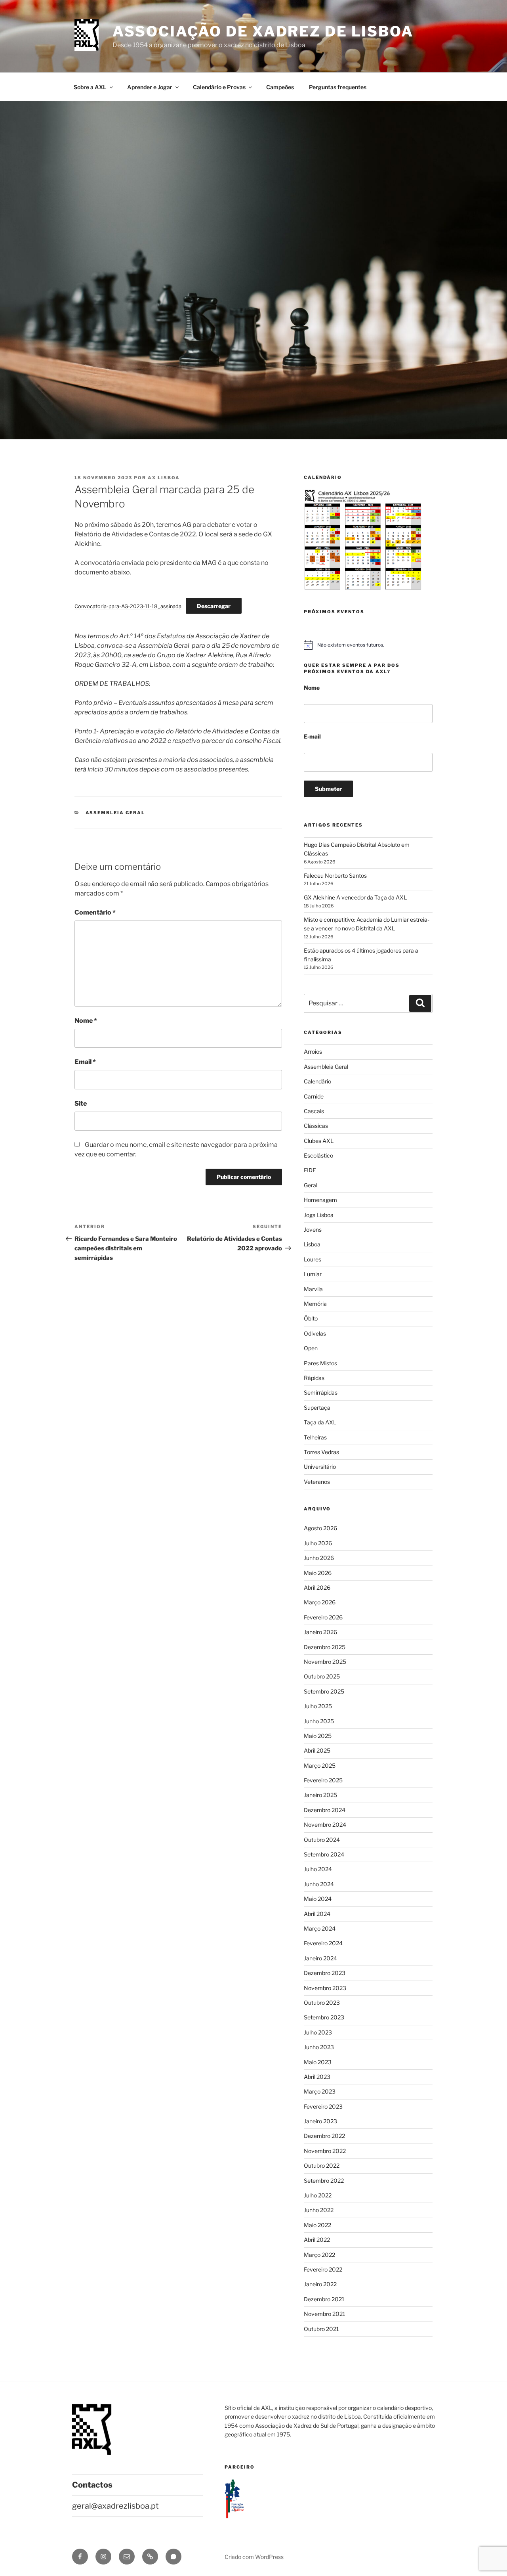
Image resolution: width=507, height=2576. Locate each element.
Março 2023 (320, 2091)
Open (311, 1348)
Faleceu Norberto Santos (335, 876)
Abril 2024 (317, 1914)
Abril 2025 (317, 1750)
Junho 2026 (319, 1558)
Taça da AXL (320, 1422)
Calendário (317, 1081)
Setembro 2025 (324, 1691)
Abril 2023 (317, 2077)
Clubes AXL (319, 1141)
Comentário (95, 912)
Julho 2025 (318, 1706)
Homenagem (320, 1200)
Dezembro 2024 (325, 1810)
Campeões (280, 87)
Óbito (311, 1318)
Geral (311, 1185)
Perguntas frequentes (338, 87)
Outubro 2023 (322, 2003)
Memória (315, 1304)
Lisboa (312, 1244)
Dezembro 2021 (324, 2299)
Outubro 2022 (322, 2165)
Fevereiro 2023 (323, 2106)
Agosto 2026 (320, 1528)
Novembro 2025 (325, 1662)
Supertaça (317, 1408)
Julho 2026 (318, 1543)
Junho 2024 (319, 1884)
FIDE (310, 1170)
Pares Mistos (320, 1363)
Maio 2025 (318, 1736)
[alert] (368, 645)
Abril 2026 (317, 1588)
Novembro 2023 (325, 1988)
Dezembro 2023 (325, 1973)
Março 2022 (319, 2255)
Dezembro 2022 (324, 2136)
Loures (313, 1259)
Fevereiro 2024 (323, 1943)
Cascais (314, 1111)
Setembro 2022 (324, 2181)
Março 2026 (320, 1602)
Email (85, 1062)
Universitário (320, 1467)
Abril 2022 (317, 2240)
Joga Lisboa (319, 1215)
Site (81, 1103)
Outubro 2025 (322, 1676)
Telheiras (315, 1437)
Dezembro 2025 (325, 1647)
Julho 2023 (318, 2032)
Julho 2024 (318, 1869)
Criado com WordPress (254, 2557)
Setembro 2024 (324, 1854)
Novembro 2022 (325, 2151)
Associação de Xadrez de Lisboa (263, 31)
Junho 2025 (319, 1721)
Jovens (313, 1230)
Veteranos (317, 1482)
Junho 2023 (319, 2047)
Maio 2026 (318, 1573)
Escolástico (318, 1155)
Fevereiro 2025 (323, 1780)
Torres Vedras (321, 1452)
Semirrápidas (321, 1392)
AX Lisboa (164, 478)
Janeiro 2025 (320, 1795)
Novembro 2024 (325, 1825)
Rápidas (314, 1378)
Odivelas (315, 1333)
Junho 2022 (319, 2210)
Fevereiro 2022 (323, 2269)
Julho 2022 (318, 2195)
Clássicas (316, 1126)
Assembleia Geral (115, 813)
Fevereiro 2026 (323, 1617)
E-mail (312, 736)
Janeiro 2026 (320, 1632)
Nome (86, 1021)
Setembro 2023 (324, 2017)
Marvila (313, 1289)
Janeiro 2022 (320, 2284)
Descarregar (214, 606)
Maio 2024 (318, 1899)
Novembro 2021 (325, 2314)
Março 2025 (320, 1765)
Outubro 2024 (322, 1840)
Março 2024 (320, 1928)
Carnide (314, 1096)
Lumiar (313, 1274)
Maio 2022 (317, 2225)
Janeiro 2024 (320, 1958)
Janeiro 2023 (320, 2121)
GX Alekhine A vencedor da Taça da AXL (355, 897)
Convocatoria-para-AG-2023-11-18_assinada (128, 606)
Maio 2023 (318, 2062)
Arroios (313, 1052)
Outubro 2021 (321, 2329)
